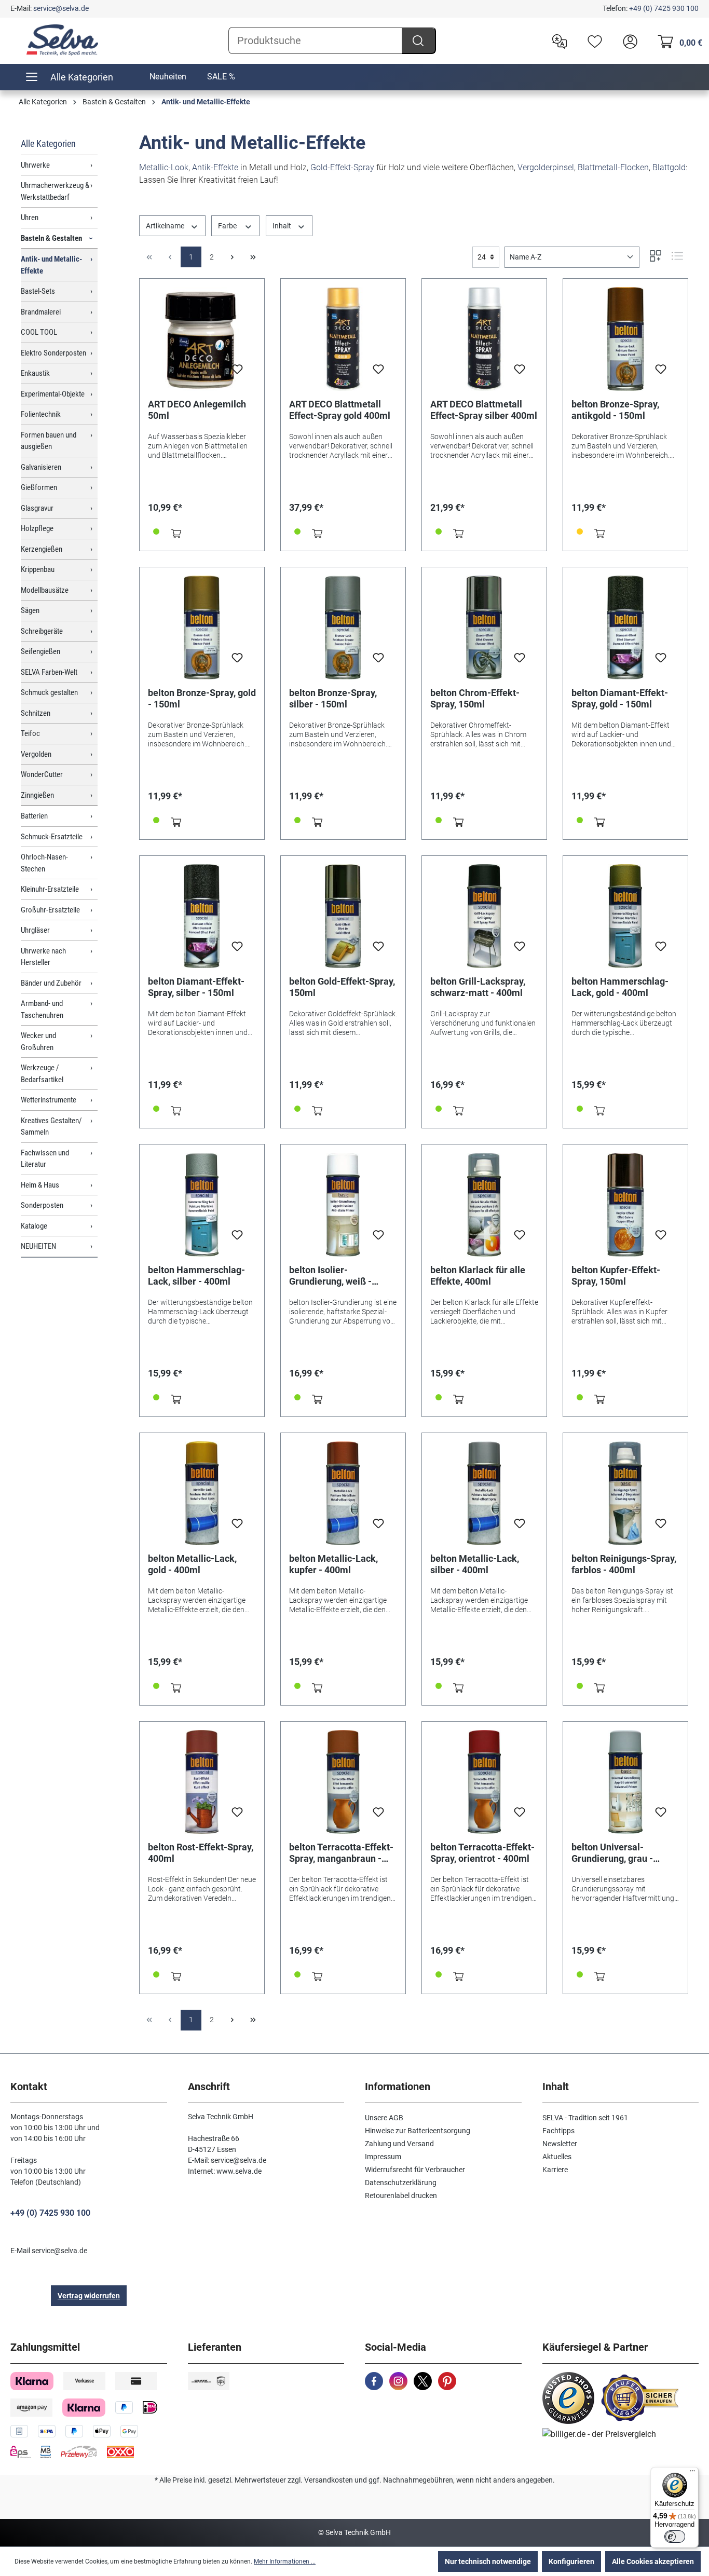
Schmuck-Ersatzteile (52, 837)
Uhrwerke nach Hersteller (43, 957)
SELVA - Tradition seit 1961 (585, 2118)
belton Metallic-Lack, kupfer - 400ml (333, 1564)
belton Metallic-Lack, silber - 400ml (475, 1564)
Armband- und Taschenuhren (42, 1009)
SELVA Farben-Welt (49, 672)
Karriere (555, 2170)
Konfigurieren (571, 2561)
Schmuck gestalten (49, 692)
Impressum (383, 2157)
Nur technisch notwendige (488, 2561)
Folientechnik (41, 414)
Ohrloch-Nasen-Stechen (44, 863)
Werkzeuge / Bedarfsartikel (42, 1074)
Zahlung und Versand (399, 2144)
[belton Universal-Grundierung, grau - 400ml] (625, 1782)
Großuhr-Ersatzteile (50, 910)
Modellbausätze (45, 590)
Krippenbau (38, 569)
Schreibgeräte (42, 631)
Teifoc (30, 733)
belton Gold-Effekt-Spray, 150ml (342, 987)
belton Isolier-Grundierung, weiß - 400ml (330, 1276)
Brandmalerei (41, 312)
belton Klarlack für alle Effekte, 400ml (478, 1276)
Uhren (30, 217)
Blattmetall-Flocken (613, 167)
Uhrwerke (35, 165)
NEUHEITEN (38, 1246)
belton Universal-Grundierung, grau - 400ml (612, 1853)
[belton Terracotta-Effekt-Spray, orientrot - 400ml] (484, 1782)
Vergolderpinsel (546, 167)
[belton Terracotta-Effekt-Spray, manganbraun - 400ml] (343, 1782)
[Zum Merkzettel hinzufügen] (237, 372)
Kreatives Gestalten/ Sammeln (51, 1127)
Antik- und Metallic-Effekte (51, 265)
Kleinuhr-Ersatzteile (50, 889)
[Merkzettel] (592, 40)
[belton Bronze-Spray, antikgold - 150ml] (625, 339)
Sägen (30, 610)
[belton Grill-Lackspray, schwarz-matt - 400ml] (484, 916)
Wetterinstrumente (49, 1100)
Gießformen (39, 487)
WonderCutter (42, 774)
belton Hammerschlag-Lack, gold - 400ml (620, 987)
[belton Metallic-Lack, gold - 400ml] (202, 1493)
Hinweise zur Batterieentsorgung (418, 2131)
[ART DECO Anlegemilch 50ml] (202, 339)
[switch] (675, 2537)
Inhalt (283, 226)
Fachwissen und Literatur (45, 1159)
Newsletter (560, 2144)
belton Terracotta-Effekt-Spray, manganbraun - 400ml (341, 1853)
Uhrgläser (35, 930)
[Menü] (692, 2473)
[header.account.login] (628, 40)
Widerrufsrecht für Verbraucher (415, 2170)
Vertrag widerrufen (89, 2296)
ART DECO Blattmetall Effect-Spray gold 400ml (340, 410)
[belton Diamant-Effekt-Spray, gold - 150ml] (625, 628)
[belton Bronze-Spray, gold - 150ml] (202, 628)
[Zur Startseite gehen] (62, 40)
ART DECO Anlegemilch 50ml (197, 410)
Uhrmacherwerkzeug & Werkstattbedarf (55, 191)
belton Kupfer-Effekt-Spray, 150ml (616, 1276)
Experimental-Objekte (53, 394)
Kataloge (34, 1226)
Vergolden (36, 754)
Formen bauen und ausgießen (49, 441)
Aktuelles (557, 2157)
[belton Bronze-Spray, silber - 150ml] (343, 628)
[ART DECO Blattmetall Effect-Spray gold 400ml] (343, 339)
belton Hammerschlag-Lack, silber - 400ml (196, 1276)
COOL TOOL (39, 332)
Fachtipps (558, 2131)
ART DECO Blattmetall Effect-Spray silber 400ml (484, 410)
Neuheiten (168, 77)
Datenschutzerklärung (401, 2183)
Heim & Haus (40, 1185)
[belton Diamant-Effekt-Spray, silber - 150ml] (202, 916)
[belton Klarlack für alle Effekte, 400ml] (484, 1205)
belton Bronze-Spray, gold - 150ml (202, 698)
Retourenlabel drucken (401, 2196)
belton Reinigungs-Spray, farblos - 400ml (624, 1564)
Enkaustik (35, 373)
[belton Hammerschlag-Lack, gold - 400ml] (625, 916)
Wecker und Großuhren (38, 1041)
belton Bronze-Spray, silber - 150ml (333, 698)
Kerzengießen (42, 549)
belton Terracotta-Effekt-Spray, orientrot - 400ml (482, 1853)
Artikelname (166, 226)
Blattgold (669, 167)
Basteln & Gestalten (51, 238)
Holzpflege (37, 528)
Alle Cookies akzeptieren (653, 2561)
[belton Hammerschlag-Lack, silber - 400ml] (202, 1205)
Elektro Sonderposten (53, 353)
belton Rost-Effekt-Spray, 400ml (201, 1853)
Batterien (34, 816)
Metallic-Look (164, 167)
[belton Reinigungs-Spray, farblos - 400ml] (625, 1493)
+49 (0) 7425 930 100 (664, 8)
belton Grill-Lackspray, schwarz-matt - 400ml (478, 987)
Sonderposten (42, 1205)
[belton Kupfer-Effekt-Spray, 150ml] (625, 1205)
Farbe (228, 226)
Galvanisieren (41, 467)
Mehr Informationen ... (285, 2561)
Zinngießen (37, 795)
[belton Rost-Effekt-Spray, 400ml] (202, 1782)
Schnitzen (36, 713)
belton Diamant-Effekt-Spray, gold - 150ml (620, 698)
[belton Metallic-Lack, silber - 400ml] (484, 1493)
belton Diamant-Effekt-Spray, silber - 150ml (196, 987)
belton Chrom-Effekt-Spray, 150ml (475, 698)
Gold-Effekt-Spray (342, 167)
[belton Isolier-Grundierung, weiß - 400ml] (343, 1205)
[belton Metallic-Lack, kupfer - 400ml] (343, 1493)
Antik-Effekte (215, 167)
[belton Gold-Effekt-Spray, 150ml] (343, 916)
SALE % (221, 77)
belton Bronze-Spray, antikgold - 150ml (615, 410)
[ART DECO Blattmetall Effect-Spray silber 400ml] (484, 339)
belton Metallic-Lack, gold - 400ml (192, 1564)
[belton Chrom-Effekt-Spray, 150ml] (484, 628)
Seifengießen (40, 651)
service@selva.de (61, 8)
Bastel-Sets (38, 291)
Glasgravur (37, 508)
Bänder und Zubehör (51, 983)
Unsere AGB (384, 2118)
